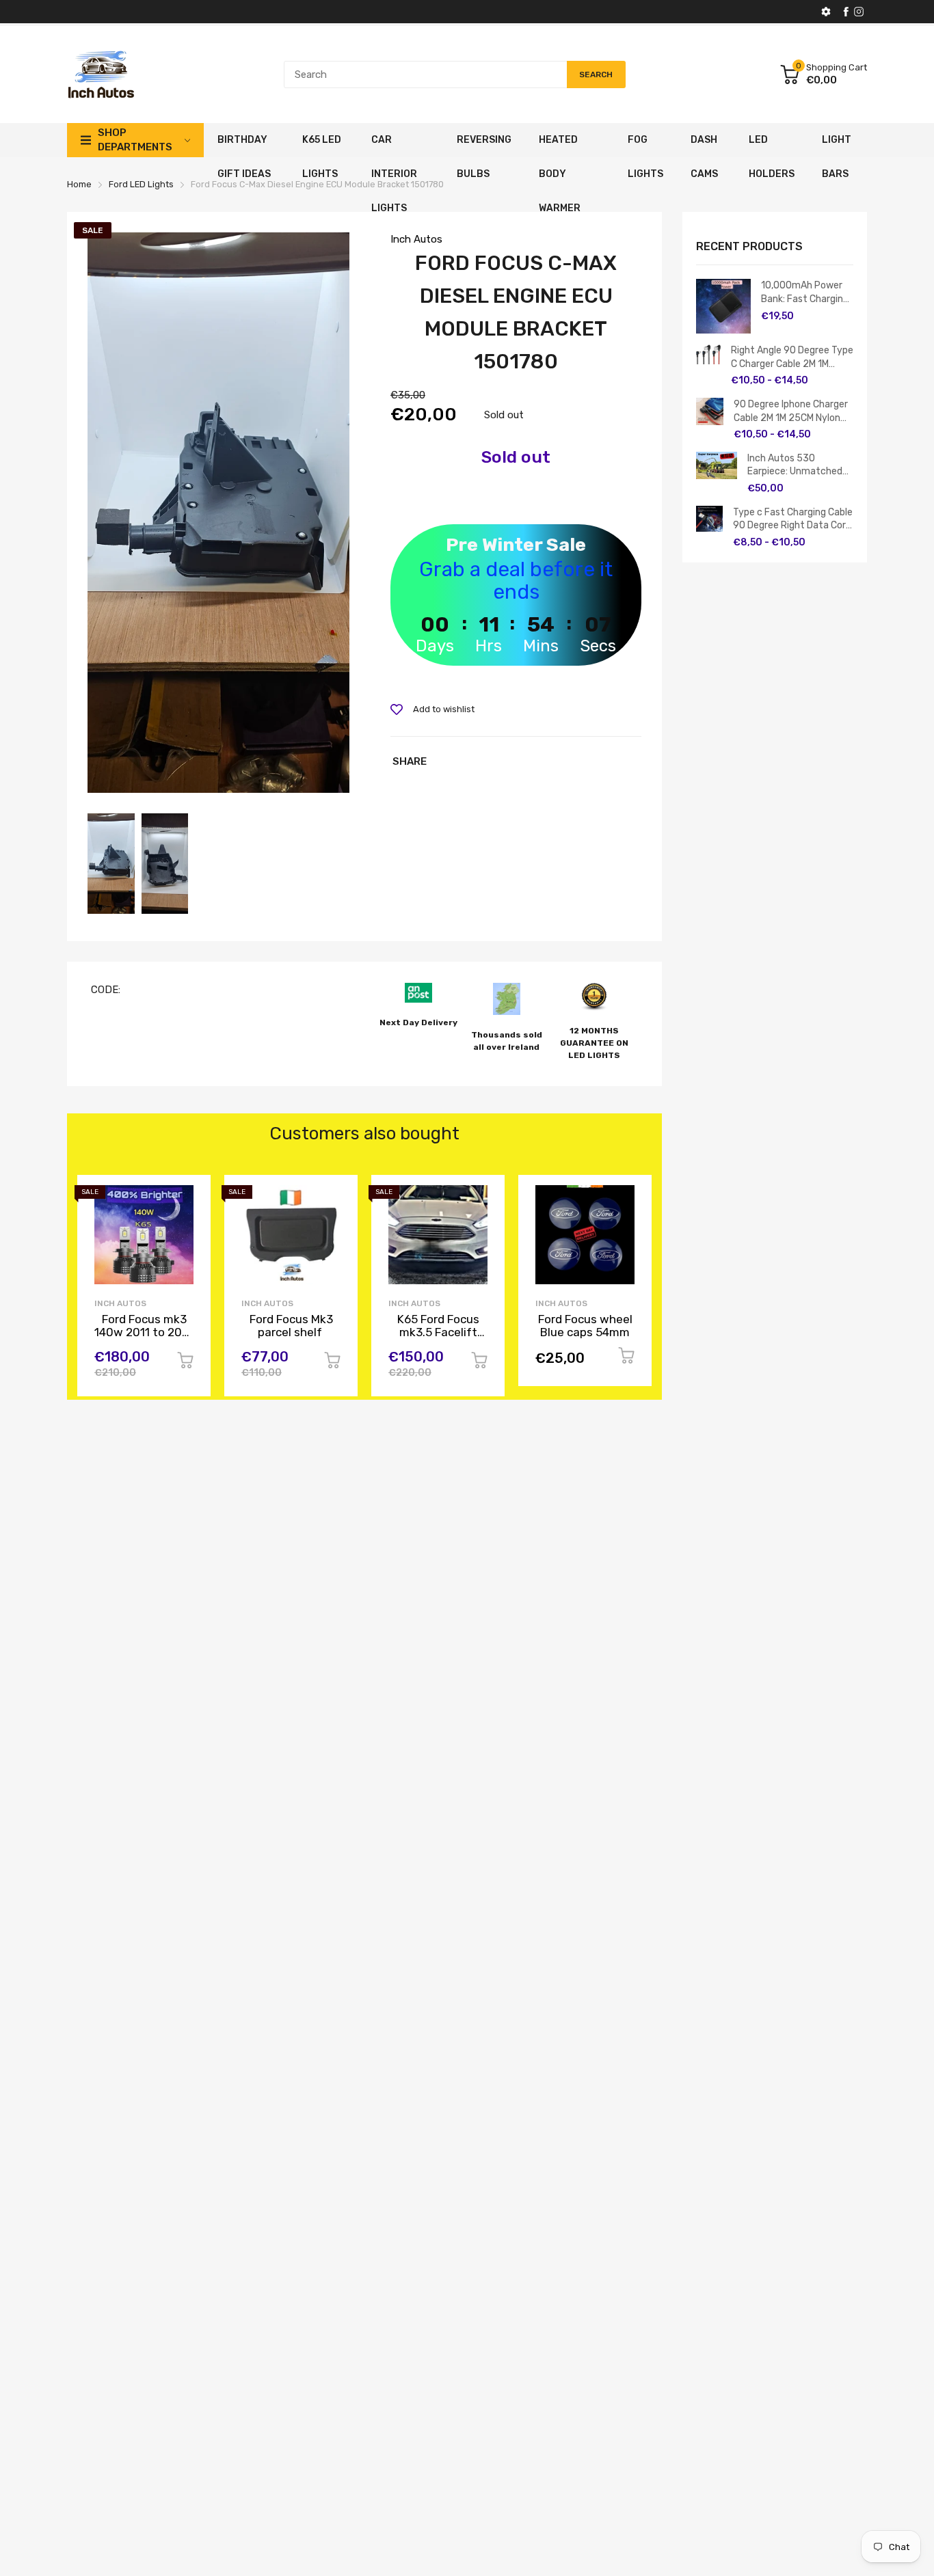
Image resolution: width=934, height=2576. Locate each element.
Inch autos (267, 1303)
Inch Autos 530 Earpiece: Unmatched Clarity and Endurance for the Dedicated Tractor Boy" (796, 465)
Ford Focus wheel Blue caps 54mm (585, 1326)
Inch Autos (416, 239)
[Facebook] (846, 12)
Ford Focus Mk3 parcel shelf (291, 1326)
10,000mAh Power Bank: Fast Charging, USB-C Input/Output (807, 293)
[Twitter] (859, 12)
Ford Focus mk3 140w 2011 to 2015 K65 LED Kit (144, 1332)
